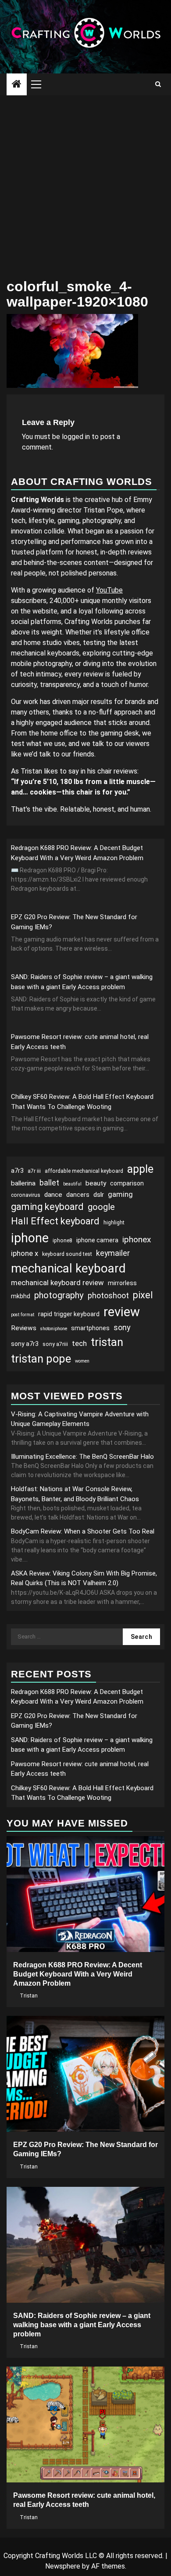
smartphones (90, 1328)
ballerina (23, 1183)
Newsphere (63, 2566)
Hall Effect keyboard (55, 1221)
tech (79, 1343)
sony (122, 1327)
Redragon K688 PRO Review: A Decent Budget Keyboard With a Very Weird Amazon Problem (78, 1974)
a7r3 (17, 1171)
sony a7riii (55, 1344)
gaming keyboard (47, 1207)
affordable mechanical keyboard (84, 1171)
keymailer (113, 1253)
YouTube (109, 590)
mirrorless (122, 1283)
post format (23, 1315)
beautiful (72, 1184)
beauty (96, 1183)
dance (53, 1195)
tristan (107, 1342)
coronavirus (26, 1195)
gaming (120, 1194)
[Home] (17, 85)
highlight (114, 1223)
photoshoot (108, 1295)
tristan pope (41, 1359)
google (101, 1207)
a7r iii (34, 1171)
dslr (99, 1195)
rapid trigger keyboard (69, 1314)
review (122, 1312)
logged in (76, 437)
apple (140, 1169)
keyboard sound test (67, 1254)
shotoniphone (54, 1329)
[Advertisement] (85, 185)
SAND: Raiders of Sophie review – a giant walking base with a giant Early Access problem (82, 2325)
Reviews (24, 1328)
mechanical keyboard (68, 1268)
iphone (30, 1238)
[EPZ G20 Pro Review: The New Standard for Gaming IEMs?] (85, 2074)
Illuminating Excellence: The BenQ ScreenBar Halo (82, 1457)
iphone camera (97, 1240)
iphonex (137, 1239)
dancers (78, 1195)
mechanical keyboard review (57, 1283)
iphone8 (62, 1241)
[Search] (158, 84)
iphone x (25, 1253)
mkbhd (21, 1296)
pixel (143, 1295)
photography (59, 1295)
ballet (49, 1183)
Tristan (29, 1996)
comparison (127, 1183)
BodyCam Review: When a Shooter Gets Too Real (83, 1531)
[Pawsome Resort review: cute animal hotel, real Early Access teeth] (85, 2424)
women (82, 1361)
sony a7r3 (25, 1344)
